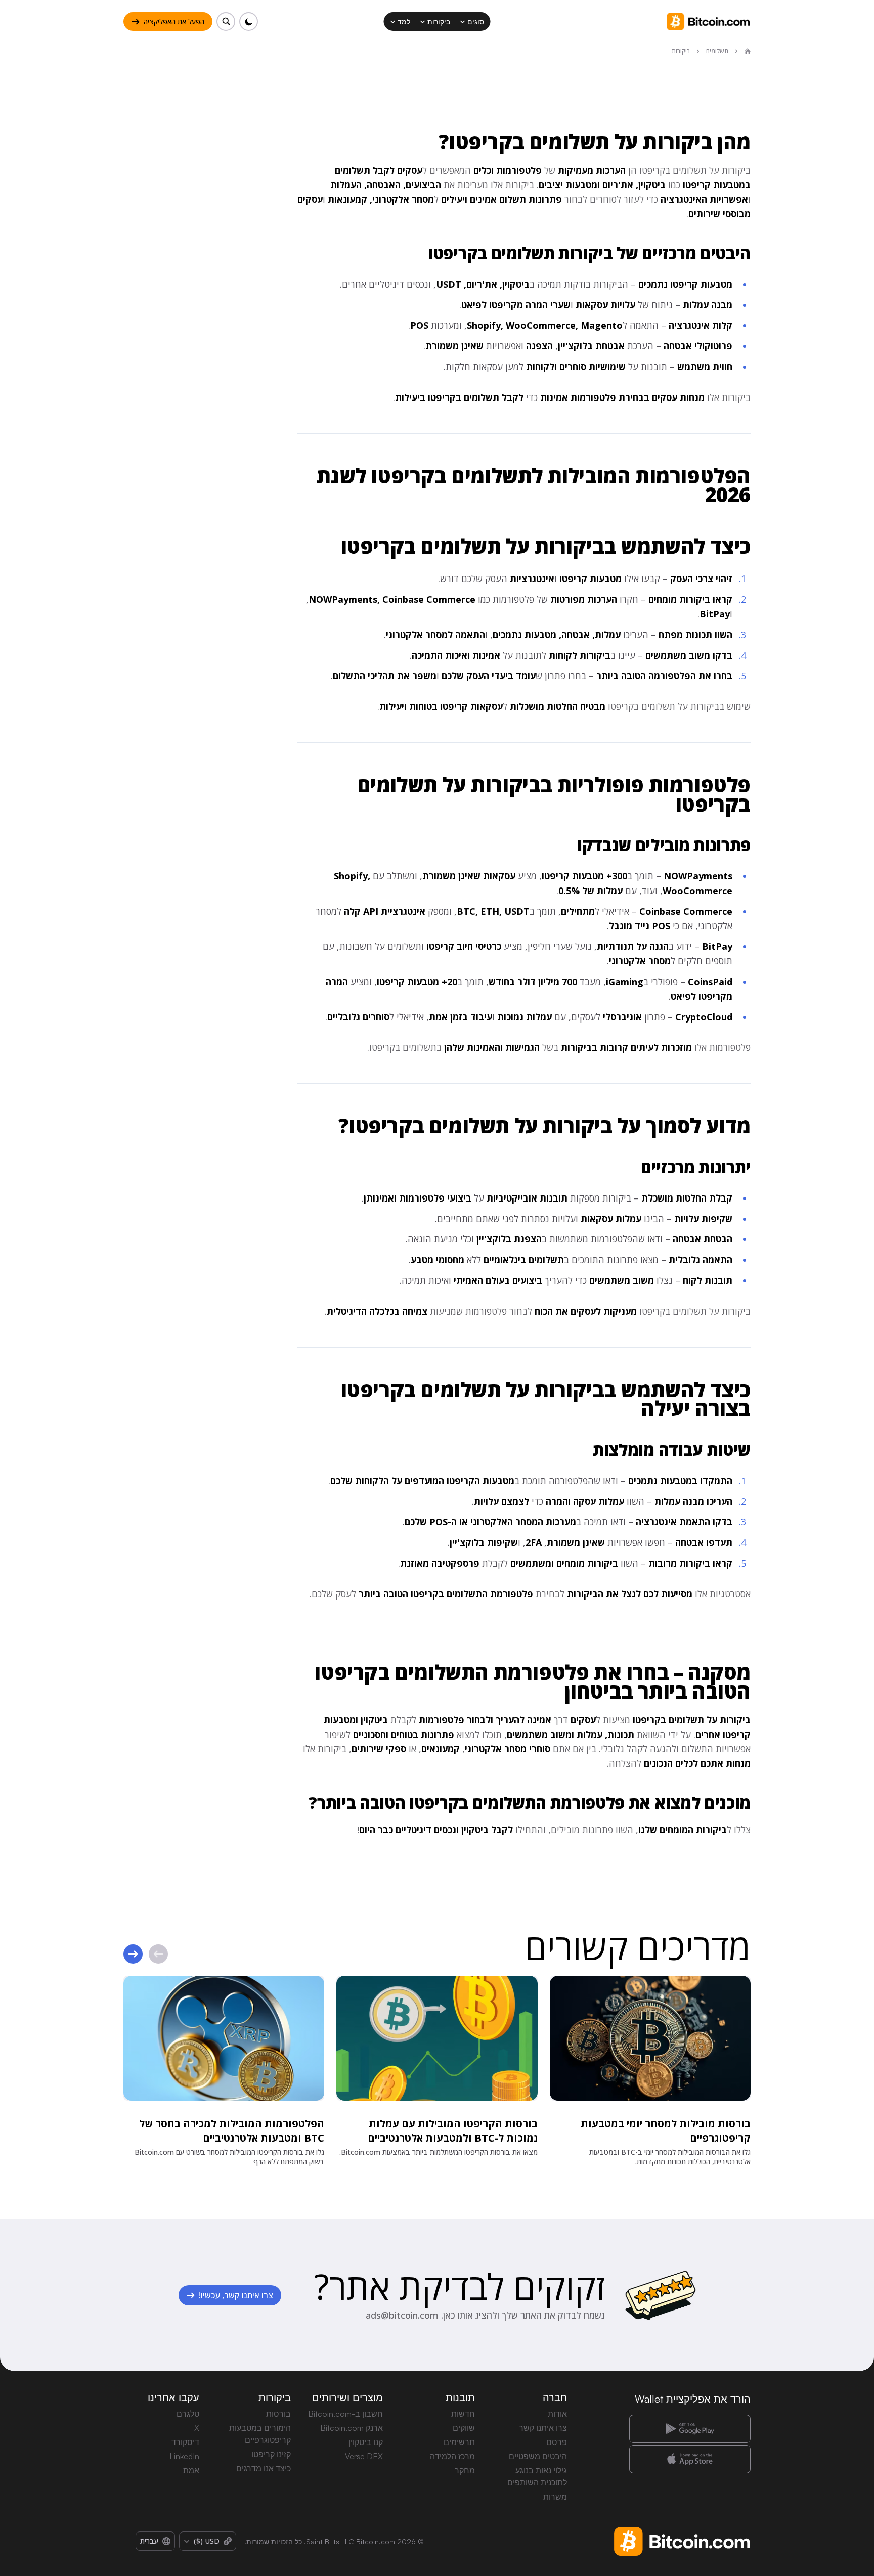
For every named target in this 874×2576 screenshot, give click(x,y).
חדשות (463, 2414)
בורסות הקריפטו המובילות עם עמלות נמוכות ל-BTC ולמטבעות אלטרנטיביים (453, 2131)
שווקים (464, 2428)
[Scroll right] (133, 1954)
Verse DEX (364, 2456)
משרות (555, 2497)
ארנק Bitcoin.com (352, 2428)
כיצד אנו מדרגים (264, 2468)
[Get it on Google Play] (690, 2429)
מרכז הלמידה (452, 2456)
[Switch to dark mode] (249, 21)
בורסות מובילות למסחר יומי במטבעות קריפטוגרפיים (666, 2131)
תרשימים (459, 2442)
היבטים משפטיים (538, 2456)
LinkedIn (184, 2456)
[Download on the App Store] (690, 2459)
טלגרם (188, 2414)
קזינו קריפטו (271, 2454)
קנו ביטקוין (366, 2442)
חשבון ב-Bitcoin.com (345, 2414)
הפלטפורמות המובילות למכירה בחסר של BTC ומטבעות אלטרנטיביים (232, 2131)
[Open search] (226, 21)
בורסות (278, 2414)
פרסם (557, 2442)
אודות (557, 2414)
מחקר (465, 2470)
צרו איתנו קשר (543, 2428)
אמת (191, 2470)
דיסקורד (185, 2442)
